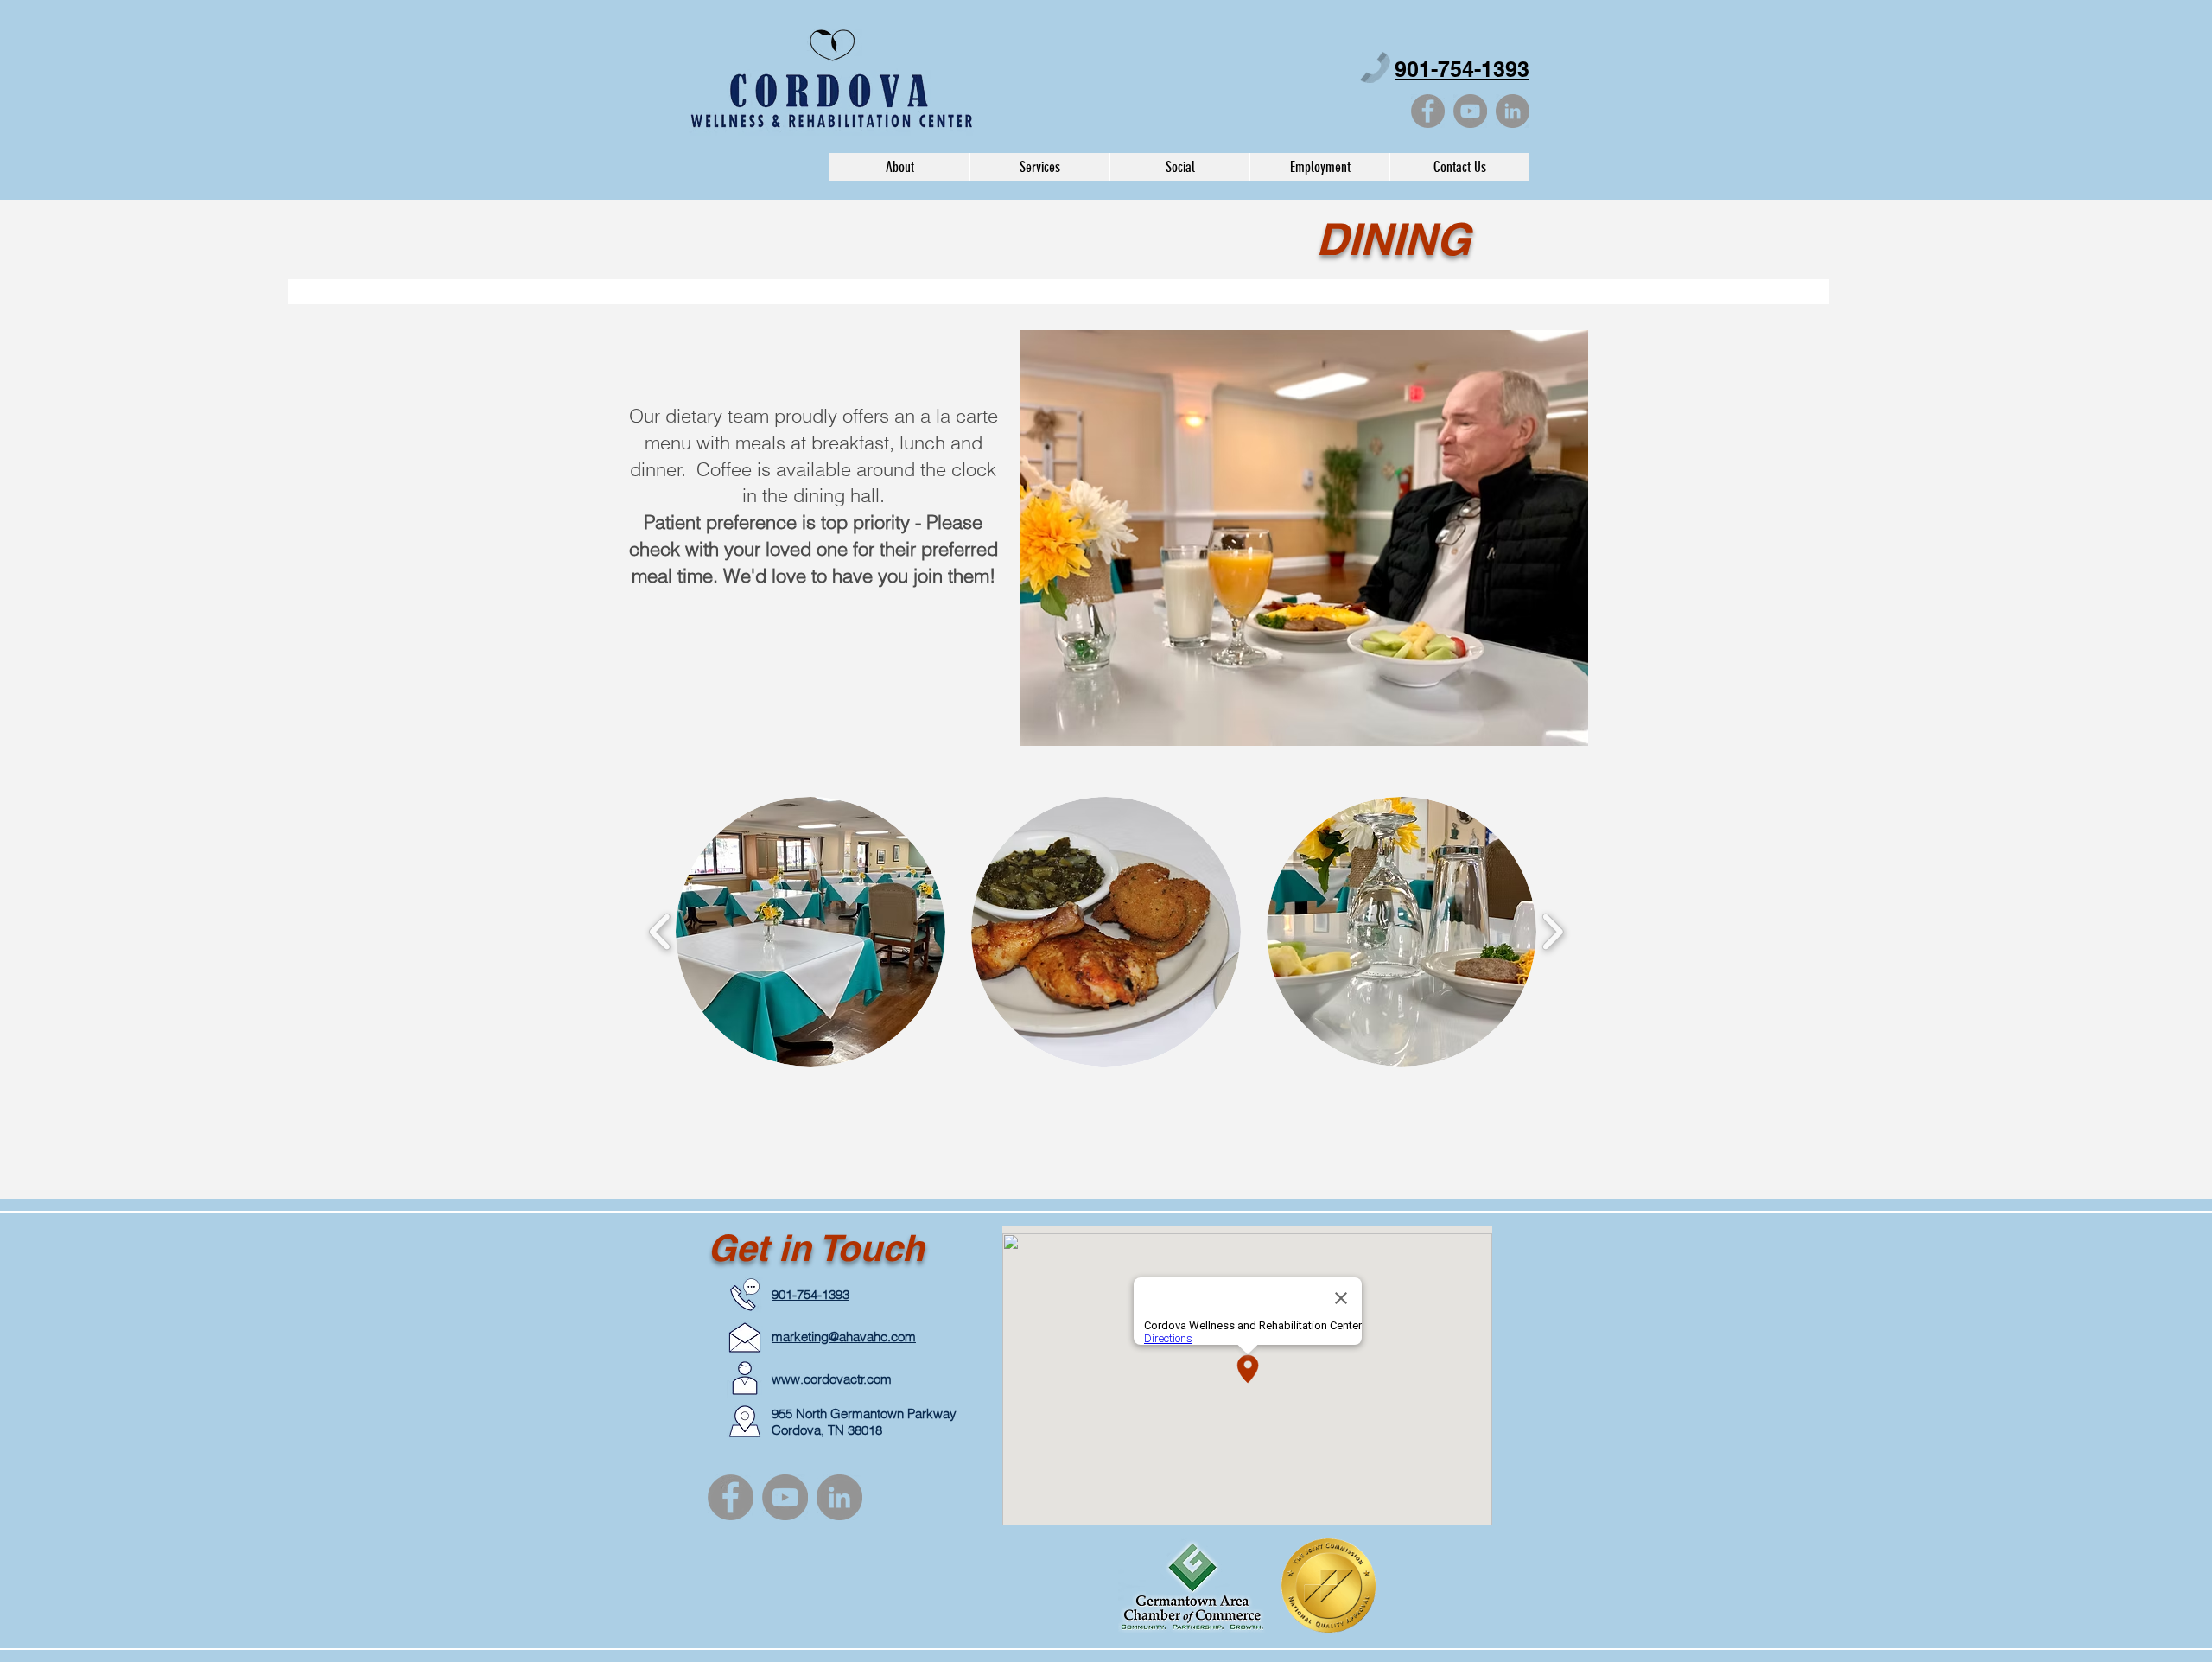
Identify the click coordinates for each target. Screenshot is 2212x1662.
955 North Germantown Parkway (864, 1414)
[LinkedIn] (1513, 111)
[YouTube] (1470, 111)
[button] (1039, 167)
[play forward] (1552, 931)
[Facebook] (1428, 111)
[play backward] (661, 931)
